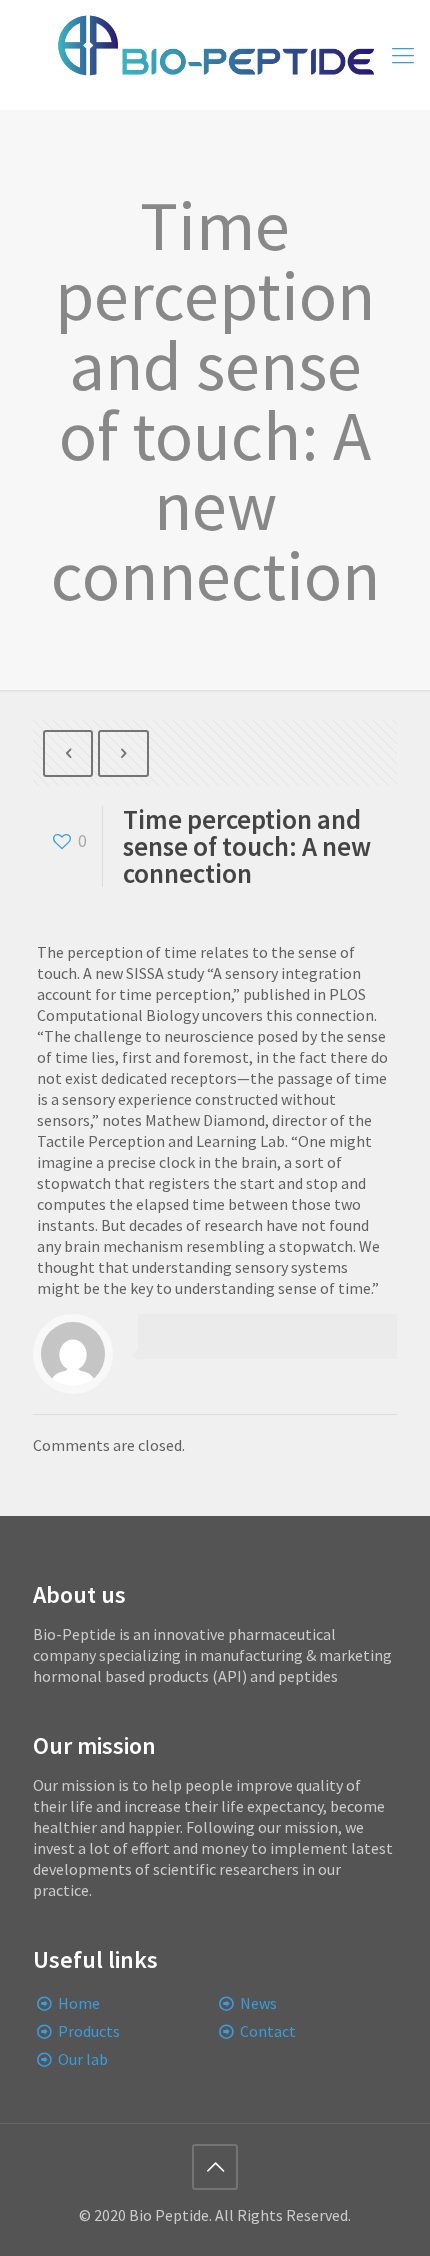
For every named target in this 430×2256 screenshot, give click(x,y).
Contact (268, 2031)
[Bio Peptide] (215, 55)
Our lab (83, 2059)
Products (89, 2031)
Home (79, 2003)
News (258, 2003)
